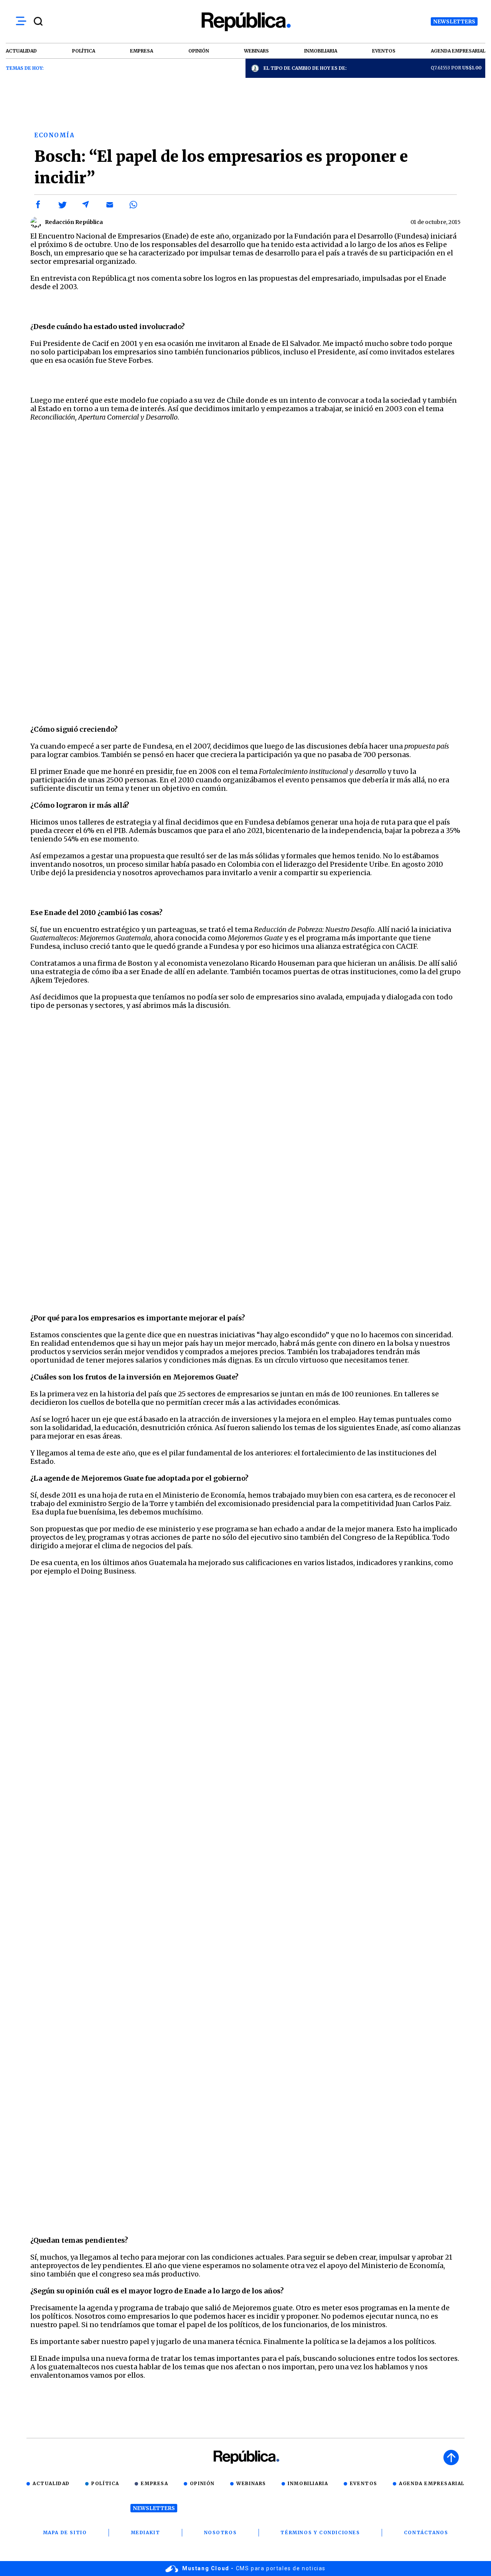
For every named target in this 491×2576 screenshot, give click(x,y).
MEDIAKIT (146, 2532)
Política (105, 2483)
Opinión (202, 2483)
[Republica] (245, 22)
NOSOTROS (221, 2532)
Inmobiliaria (308, 2483)
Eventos (364, 2483)
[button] (38, 205)
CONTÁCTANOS (426, 2532)
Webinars (251, 2483)
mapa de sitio (65, 2532)
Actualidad (51, 2483)
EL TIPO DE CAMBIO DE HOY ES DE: (305, 68)
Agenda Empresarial (432, 2483)
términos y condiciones (320, 2532)
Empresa (154, 2483)
